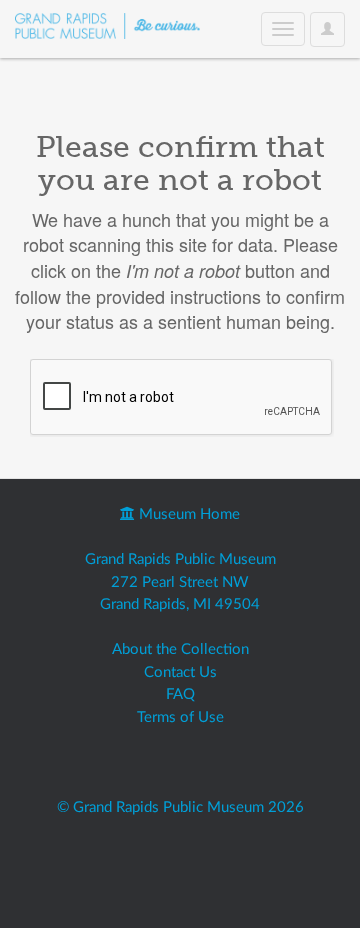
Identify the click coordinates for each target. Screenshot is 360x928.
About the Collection (180, 649)
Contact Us (180, 672)
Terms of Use (180, 717)
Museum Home (187, 514)
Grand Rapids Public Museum (180, 559)
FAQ (180, 694)
